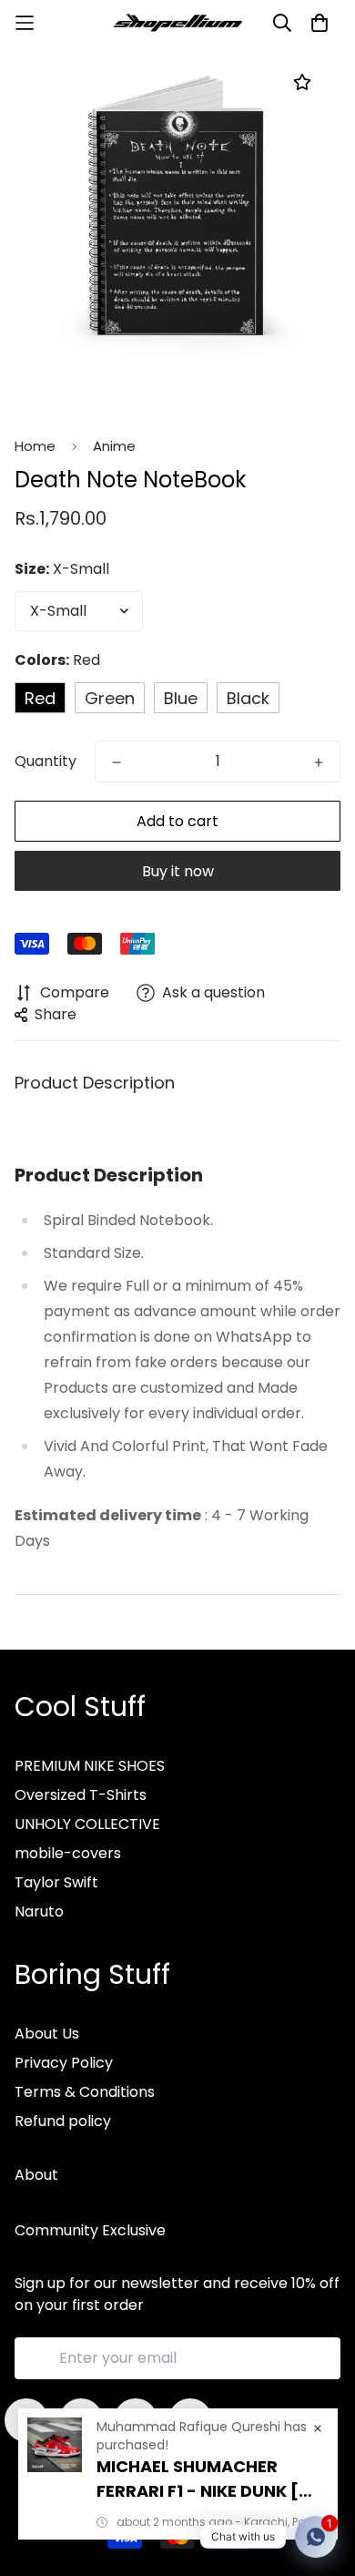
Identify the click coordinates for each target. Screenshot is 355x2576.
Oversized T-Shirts (81, 1795)
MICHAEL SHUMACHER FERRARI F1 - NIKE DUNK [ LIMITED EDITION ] (198, 2479)
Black (248, 698)
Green (110, 698)
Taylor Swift (56, 1882)
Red (40, 698)
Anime (114, 446)
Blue (181, 698)
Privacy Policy (64, 2063)
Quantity (46, 761)
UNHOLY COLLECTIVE (87, 1824)
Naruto (39, 1912)
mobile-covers (68, 1853)
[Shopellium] (178, 23)
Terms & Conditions (85, 2092)
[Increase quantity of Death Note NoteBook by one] (319, 762)
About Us (47, 2034)
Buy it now (178, 871)
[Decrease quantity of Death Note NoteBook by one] (117, 762)
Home (35, 446)
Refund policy (63, 2121)
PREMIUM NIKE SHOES (90, 1766)
